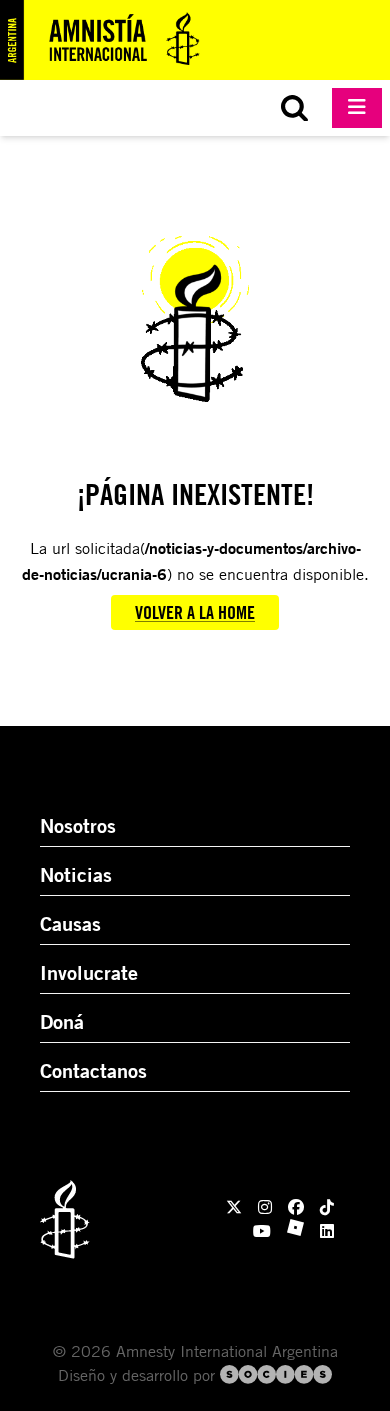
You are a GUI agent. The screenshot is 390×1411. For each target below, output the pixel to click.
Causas (70, 923)
